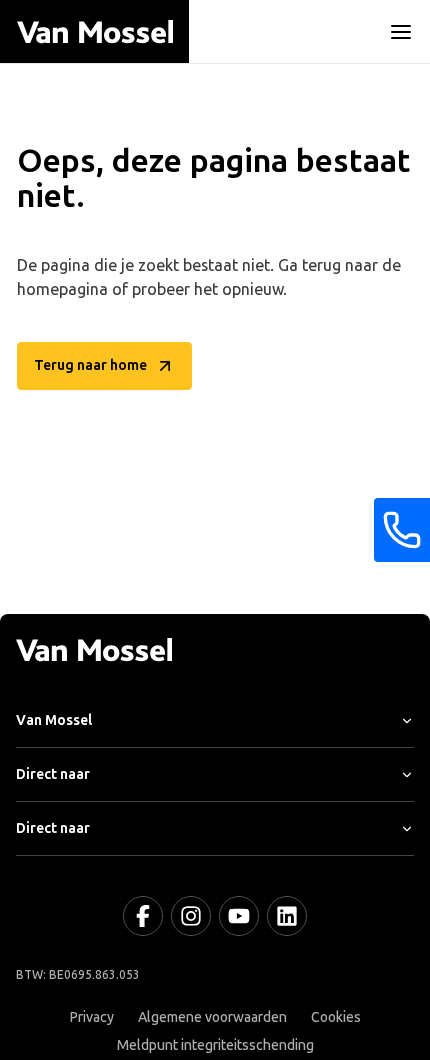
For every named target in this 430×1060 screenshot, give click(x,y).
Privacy (92, 1017)
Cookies (336, 1017)
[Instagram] (191, 916)
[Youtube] (239, 916)
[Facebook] (143, 916)
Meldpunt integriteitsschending (215, 1045)
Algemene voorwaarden (212, 1017)
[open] (401, 32)
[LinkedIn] (287, 916)
